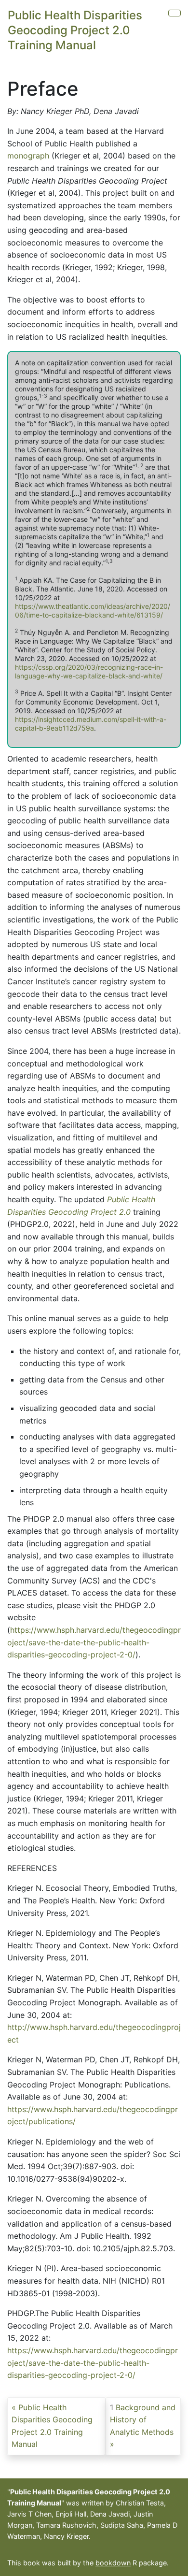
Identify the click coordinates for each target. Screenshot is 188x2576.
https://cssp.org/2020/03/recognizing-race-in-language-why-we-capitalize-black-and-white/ (89, 671)
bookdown (113, 2563)
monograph (28, 156)
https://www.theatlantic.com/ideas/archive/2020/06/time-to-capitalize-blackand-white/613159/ (93, 611)
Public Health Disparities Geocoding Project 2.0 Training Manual (75, 30)
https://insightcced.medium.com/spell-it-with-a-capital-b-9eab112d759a (91, 724)
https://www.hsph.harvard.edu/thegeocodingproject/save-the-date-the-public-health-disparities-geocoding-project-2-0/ (94, 1642)
